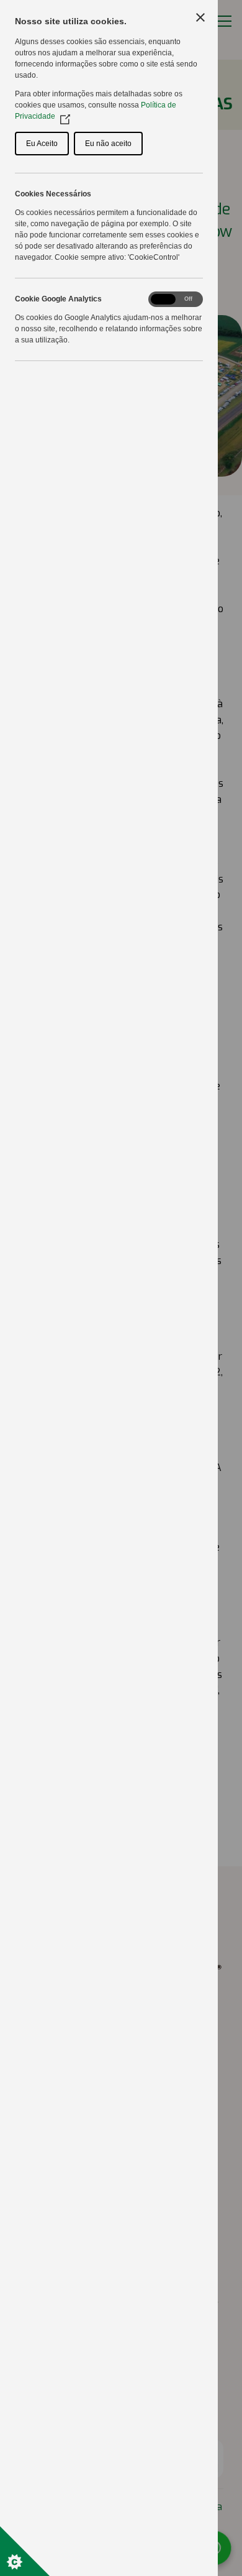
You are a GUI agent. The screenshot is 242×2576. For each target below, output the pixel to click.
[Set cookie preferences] (25, 2551)
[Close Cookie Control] (200, 17)
